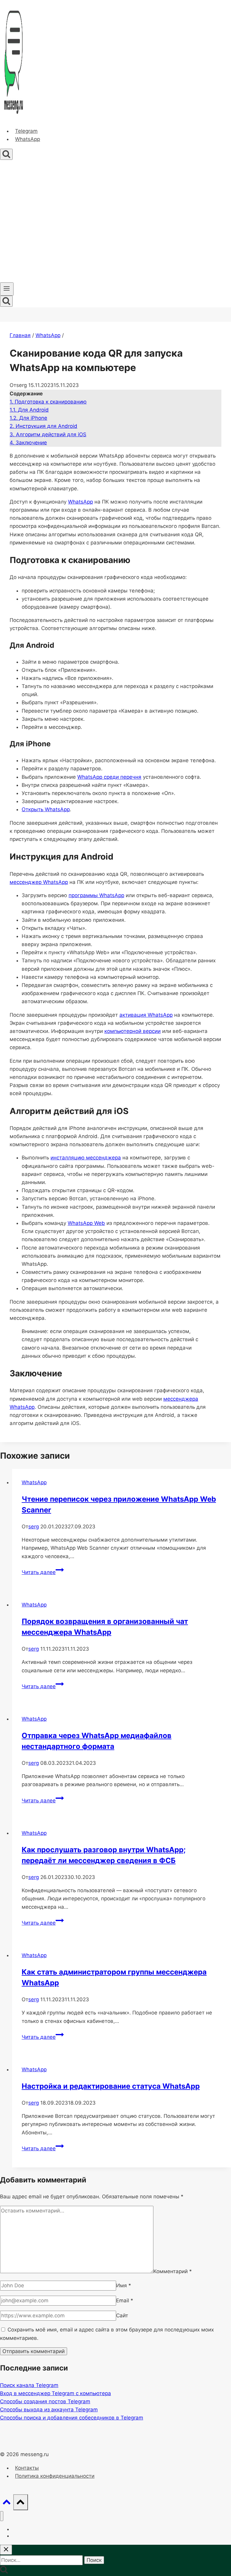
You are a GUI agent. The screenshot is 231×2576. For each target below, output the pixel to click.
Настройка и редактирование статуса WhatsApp (111, 2086)
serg (34, 1527)
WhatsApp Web (86, 1223)
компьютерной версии (132, 1031)
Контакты (27, 2468)
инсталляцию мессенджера (86, 1158)
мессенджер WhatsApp (39, 882)
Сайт (122, 2316)
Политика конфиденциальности (55, 2476)
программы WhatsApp (96, 895)
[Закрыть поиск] (6, 2550)
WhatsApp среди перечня (109, 777)
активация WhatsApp (146, 1015)
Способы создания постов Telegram (45, 2401)
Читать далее (43, 1572)
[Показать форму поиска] (6, 154)
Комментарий (173, 2271)
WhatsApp (28, 139)
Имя (124, 2285)
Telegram (26, 131)
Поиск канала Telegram (29, 2385)
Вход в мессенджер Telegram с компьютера (55, 2393)
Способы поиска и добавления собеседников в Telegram (72, 2418)
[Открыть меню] (7, 289)
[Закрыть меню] (2, 2516)
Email (125, 2300)
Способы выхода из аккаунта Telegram (49, 2410)
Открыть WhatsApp (46, 809)
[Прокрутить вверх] (7, 2503)
